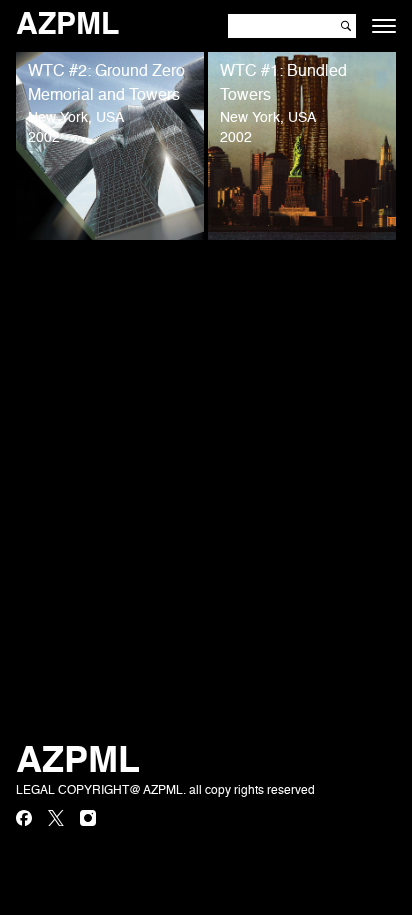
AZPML (67, 26)
